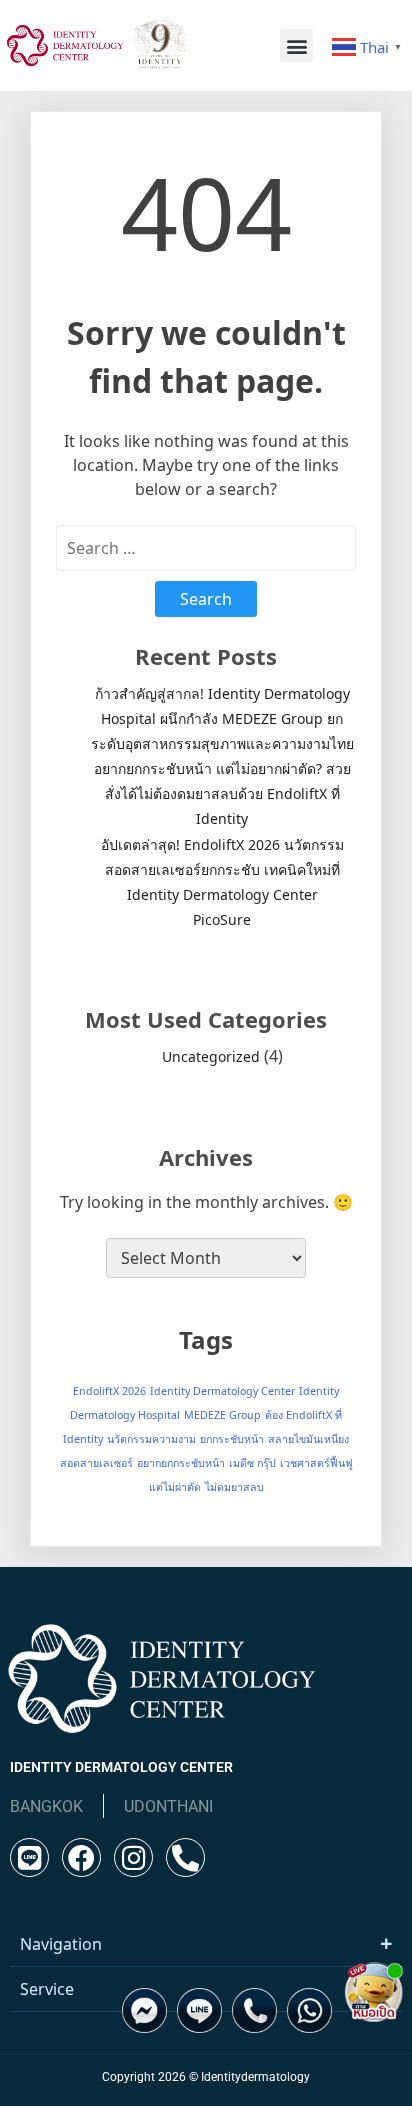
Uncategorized (211, 1056)
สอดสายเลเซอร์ (96, 1463)
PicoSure (222, 919)
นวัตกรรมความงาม (151, 1439)
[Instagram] (133, 1857)
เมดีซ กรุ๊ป (252, 1463)
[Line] (29, 1857)
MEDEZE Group (222, 1415)
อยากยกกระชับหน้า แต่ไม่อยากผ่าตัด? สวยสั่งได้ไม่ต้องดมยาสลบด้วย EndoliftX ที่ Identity (222, 793)
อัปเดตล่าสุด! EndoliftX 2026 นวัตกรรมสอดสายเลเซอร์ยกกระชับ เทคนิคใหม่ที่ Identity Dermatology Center (222, 869)
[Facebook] (81, 1857)
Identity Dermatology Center (222, 1391)
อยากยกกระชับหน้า (181, 1463)
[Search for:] (206, 548)
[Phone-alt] (185, 1857)
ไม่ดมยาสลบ (234, 1487)
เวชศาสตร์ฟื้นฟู (316, 1463)
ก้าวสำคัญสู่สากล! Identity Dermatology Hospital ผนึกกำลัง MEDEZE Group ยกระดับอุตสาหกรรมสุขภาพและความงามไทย (222, 718)
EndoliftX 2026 (109, 1391)
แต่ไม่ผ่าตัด (175, 1487)
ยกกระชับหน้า (232, 1439)
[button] (296, 45)
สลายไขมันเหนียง (308, 1439)
